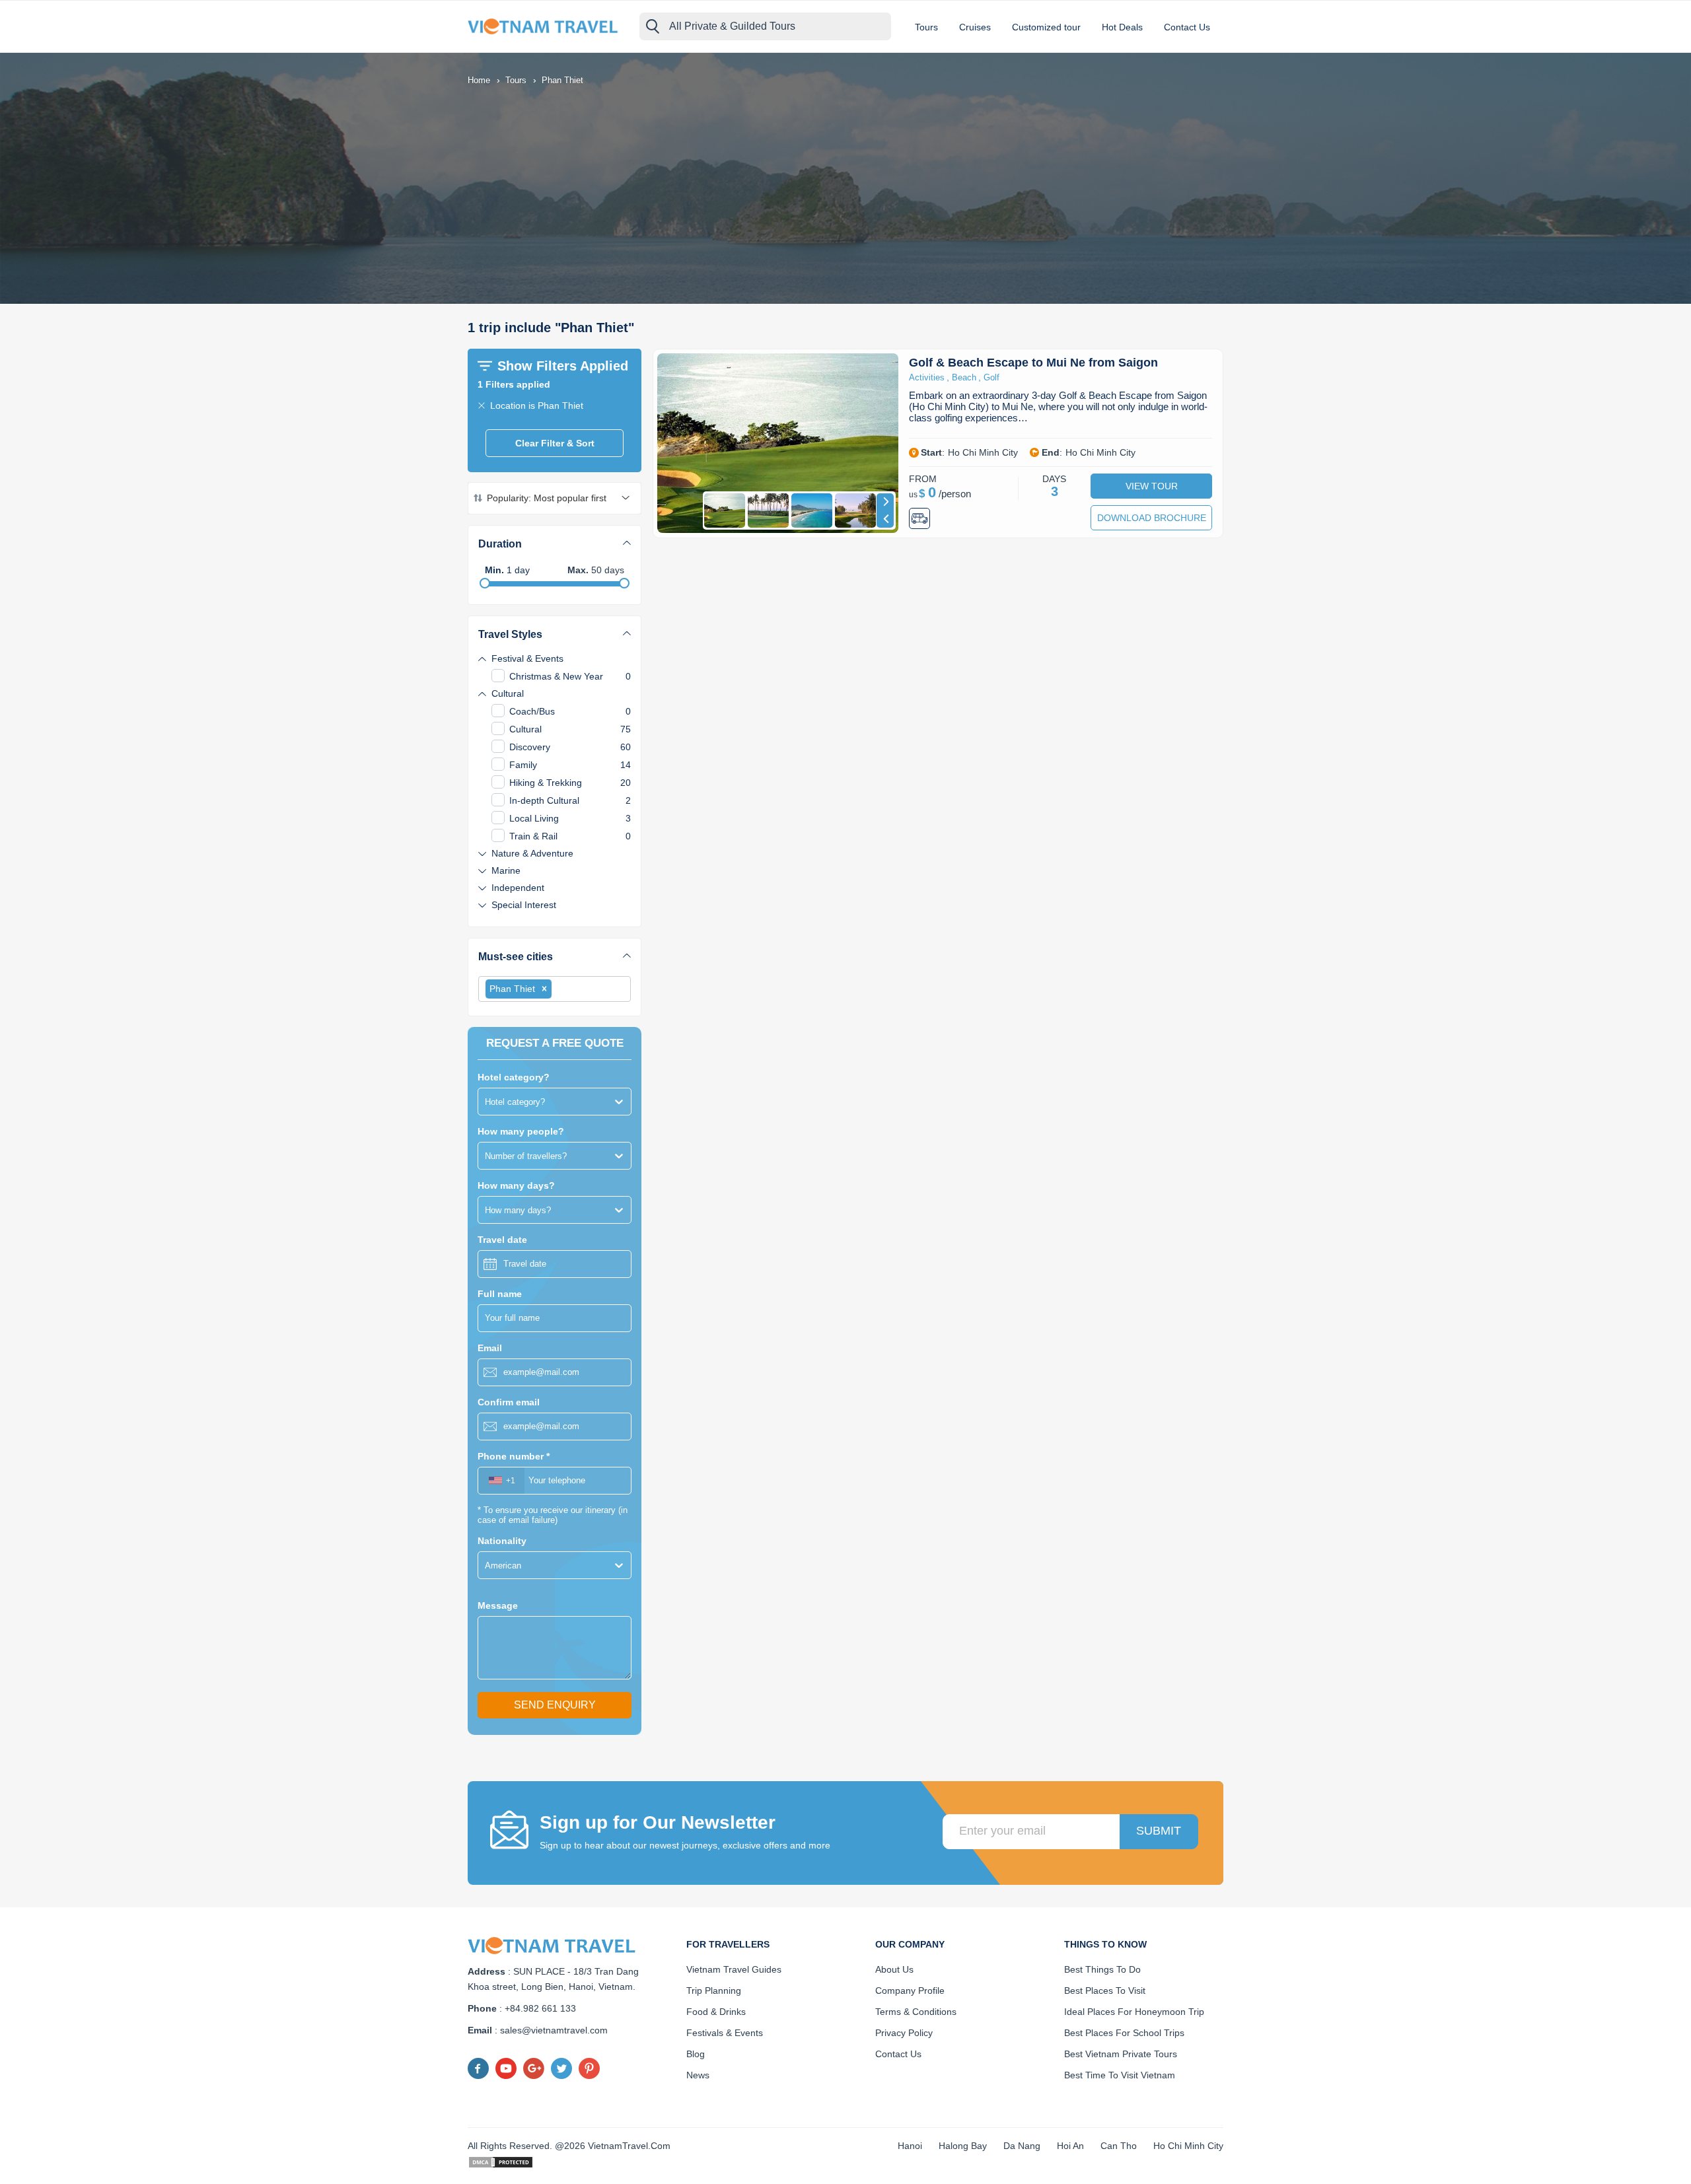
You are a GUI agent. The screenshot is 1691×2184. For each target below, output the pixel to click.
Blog (696, 2054)
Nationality (502, 1541)
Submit (1159, 1831)
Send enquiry (555, 1705)
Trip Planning (714, 1990)
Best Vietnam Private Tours (1121, 2054)
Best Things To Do (1102, 1969)
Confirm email (509, 1402)
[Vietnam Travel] (547, 26)
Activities (927, 377)
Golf (991, 377)
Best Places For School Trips (1124, 2033)
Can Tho (1119, 2146)
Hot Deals (1122, 27)
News (698, 2075)
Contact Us (1187, 27)
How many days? (516, 1185)
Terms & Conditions (916, 2012)
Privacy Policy (904, 2033)
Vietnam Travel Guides (734, 1969)
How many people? (521, 1131)
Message (498, 1605)
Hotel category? (514, 1077)
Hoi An (1070, 2146)
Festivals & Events (725, 2033)
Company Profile (910, 1990)
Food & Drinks (716, 2012)
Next (885, 502)
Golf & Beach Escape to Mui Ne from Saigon (1033, 363)
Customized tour (1046, 27)
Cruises (975, 27)
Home (479, 80)
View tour (1152, 486)
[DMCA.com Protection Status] (501, 2161)
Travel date (502, 1240)
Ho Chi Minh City (1188, 2146)
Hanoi (910, 2146)
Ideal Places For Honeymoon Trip (1134, 2012)
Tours (926, 27)
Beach (964, 377)
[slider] (485, 583)
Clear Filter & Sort (555, 443)
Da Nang (1022, 2146)
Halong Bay (963, 2146)
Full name (500, 1294)
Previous (885, 519)
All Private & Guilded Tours (732, 26)
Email (490, 1348)
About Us (894, 1969)
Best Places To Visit (1105, 1990)
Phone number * (514, 1456)
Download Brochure (1152, 518)
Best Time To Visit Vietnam (1120, 2075)
